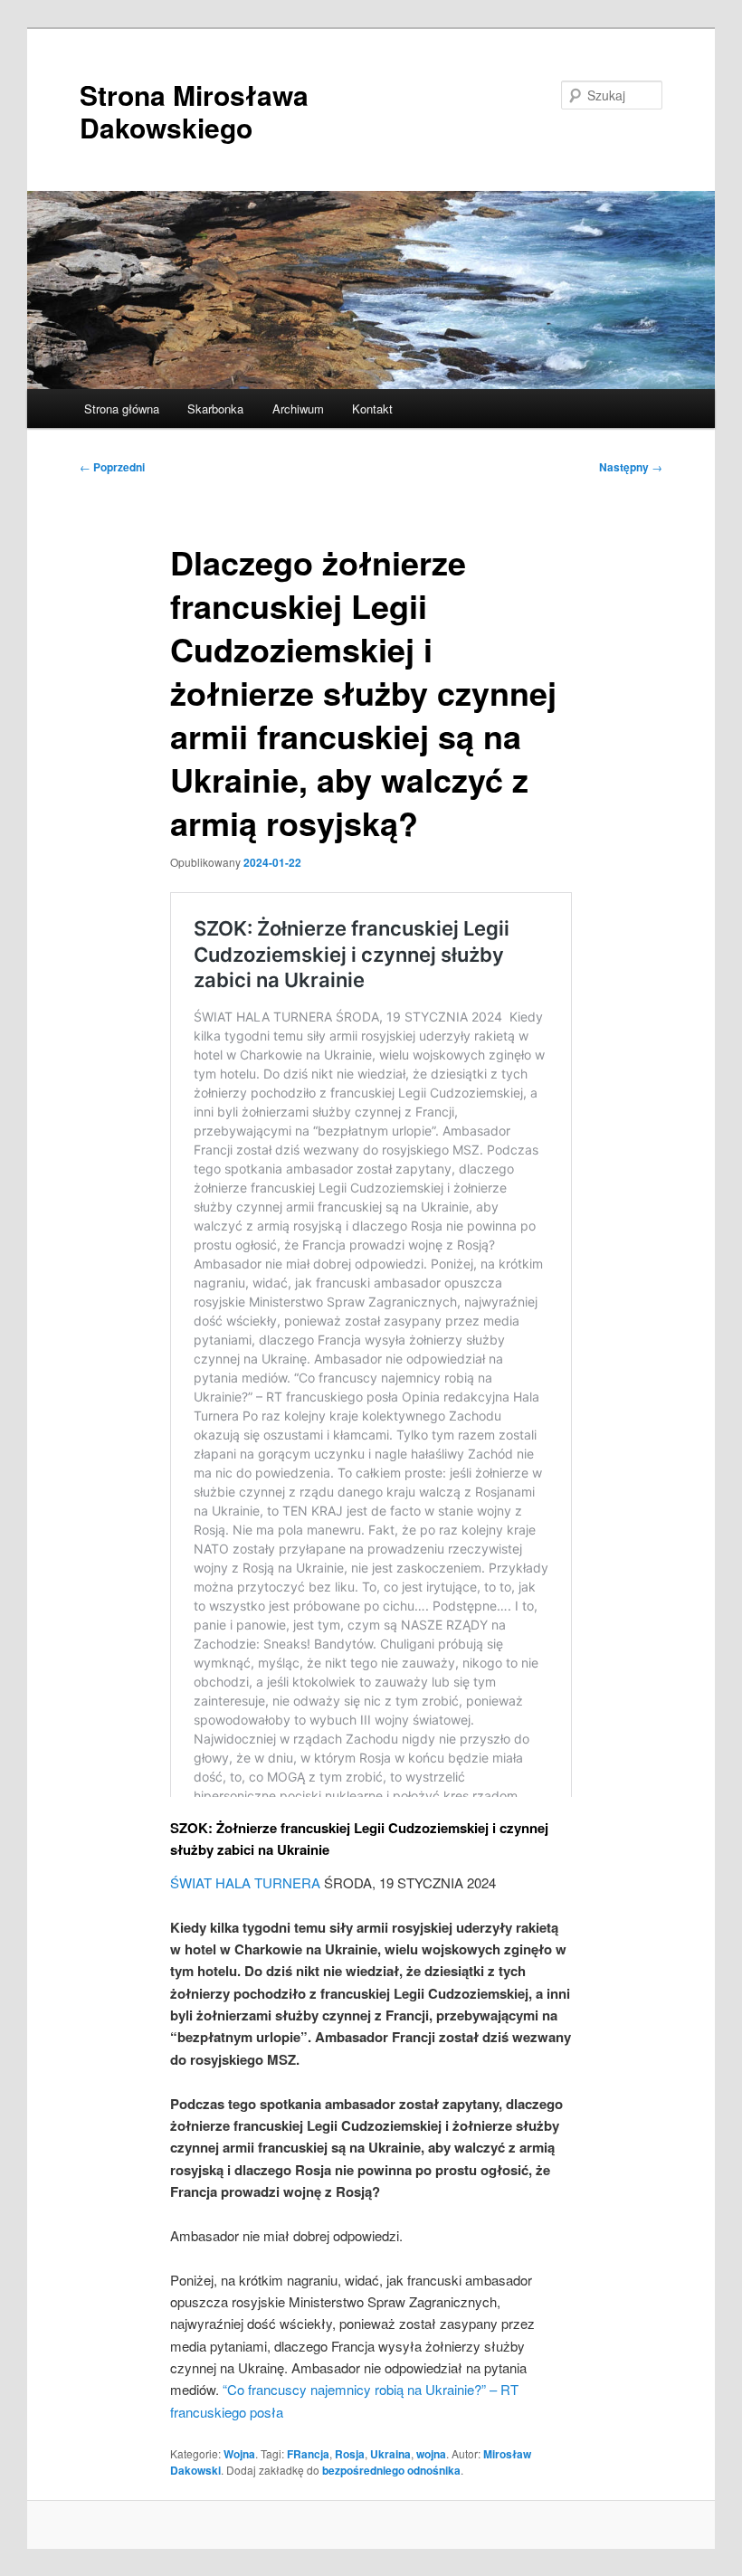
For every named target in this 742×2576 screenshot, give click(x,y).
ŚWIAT (191, 1882)
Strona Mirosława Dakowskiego (194, 111)
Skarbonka (215, 409)
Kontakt (372, 409)
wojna (431, 2454)
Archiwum (298, 409)
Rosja (350, 2454)
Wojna (239, 2454)
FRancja (308, 2454)
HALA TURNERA (268, 1882)
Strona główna (122, 409)
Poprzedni (112, 467)
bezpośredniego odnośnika (391, 2470)
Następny (631, 467)
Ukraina (390, 2454)
